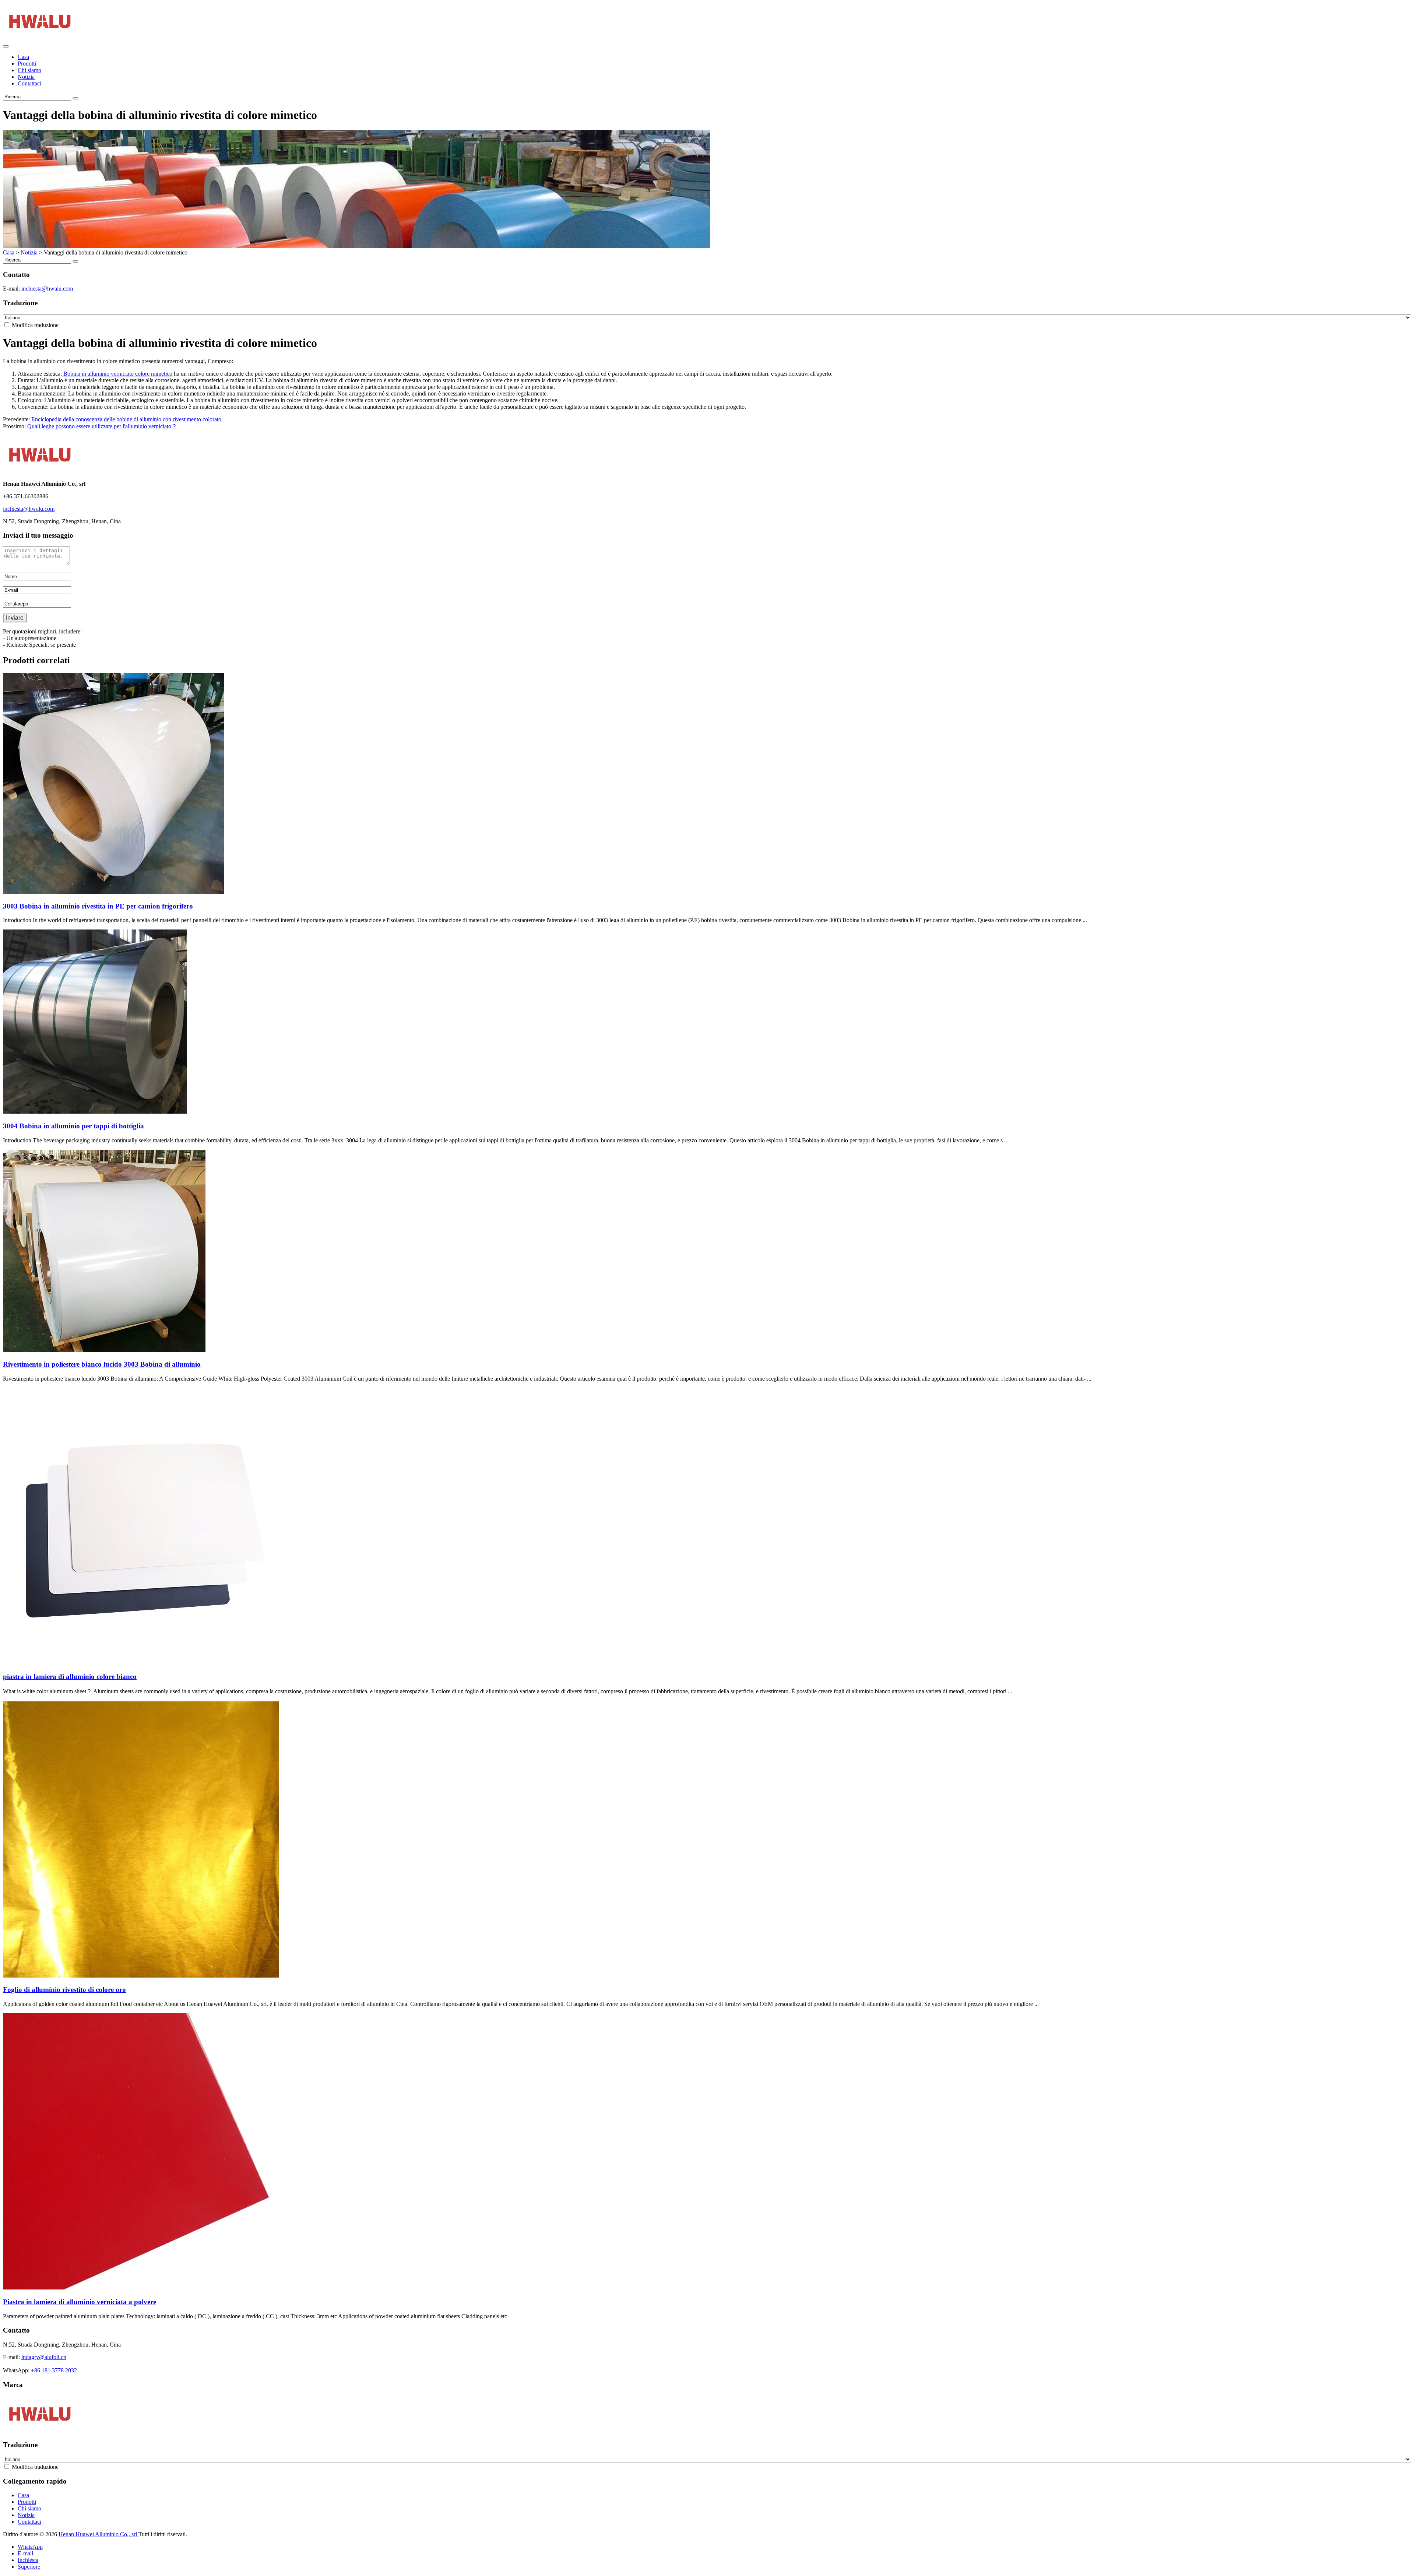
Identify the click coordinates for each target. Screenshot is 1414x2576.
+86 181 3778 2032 (54, 2370)
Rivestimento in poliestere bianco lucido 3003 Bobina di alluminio (102, 1364)
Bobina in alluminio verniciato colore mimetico (117, 374)
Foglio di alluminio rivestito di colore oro (64, 1990)
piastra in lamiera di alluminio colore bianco (70, 1677)
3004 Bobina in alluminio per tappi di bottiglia (73, 1126)
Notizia (26, 77)
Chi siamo (29, 70)
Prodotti (27, 64)
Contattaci (29, 83)
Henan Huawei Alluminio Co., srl (99, 2534)
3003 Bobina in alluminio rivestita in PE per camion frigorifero (98, 906)
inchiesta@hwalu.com (47, 289)
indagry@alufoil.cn (44, 2357)
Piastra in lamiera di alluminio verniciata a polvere (80, 2302)
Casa (23, 57)
